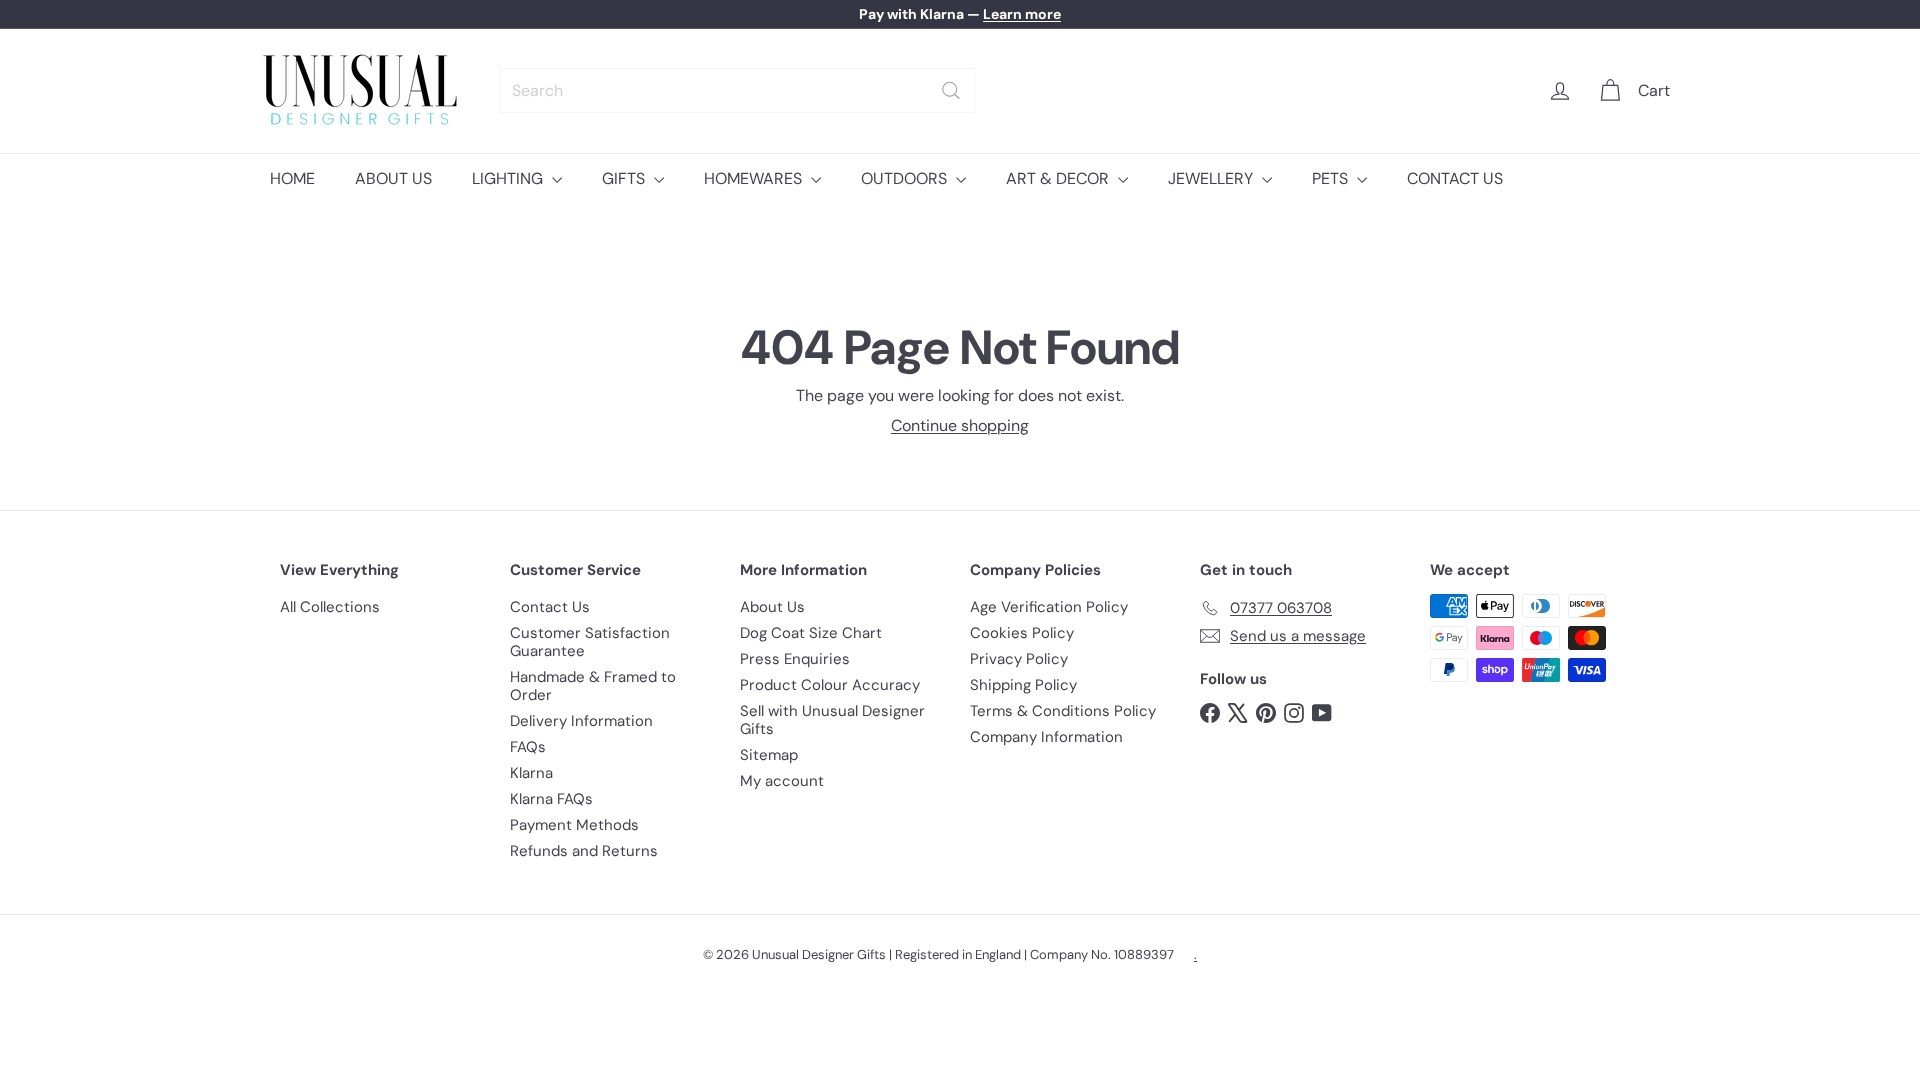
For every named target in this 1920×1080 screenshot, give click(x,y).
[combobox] (737, 90)
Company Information (1046, 737)
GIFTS (625, 178)
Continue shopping (960, 425)
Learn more (1022, 14)
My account (782, 781)
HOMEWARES (755, 178)
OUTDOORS (906, 178)
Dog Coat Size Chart (811, 633)
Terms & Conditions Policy (1063, 711)
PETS (1332, 178)
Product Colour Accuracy (830, 685)
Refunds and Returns (584, 851)
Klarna (531, 773)
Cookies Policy (1022, 633)
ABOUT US (393, 178)
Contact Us (550, 607)
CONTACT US (1455, 178)
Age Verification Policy (1049, 607)
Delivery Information (581, 721)
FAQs (528, 747)
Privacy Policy (1019, 659)
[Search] (951, 90)
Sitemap (769, 755)
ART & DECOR (1059, 178)
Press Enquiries (795, 659)
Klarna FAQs (551, 799)
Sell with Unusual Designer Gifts (832, 720)
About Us (772, 607)
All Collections (330, 607)
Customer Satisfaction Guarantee (590, 642)
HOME (292, 178)
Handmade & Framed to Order (593, 686)
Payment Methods (574, 825)
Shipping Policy (1023, 685)
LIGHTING (509, 178)
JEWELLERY (1212, 178)
